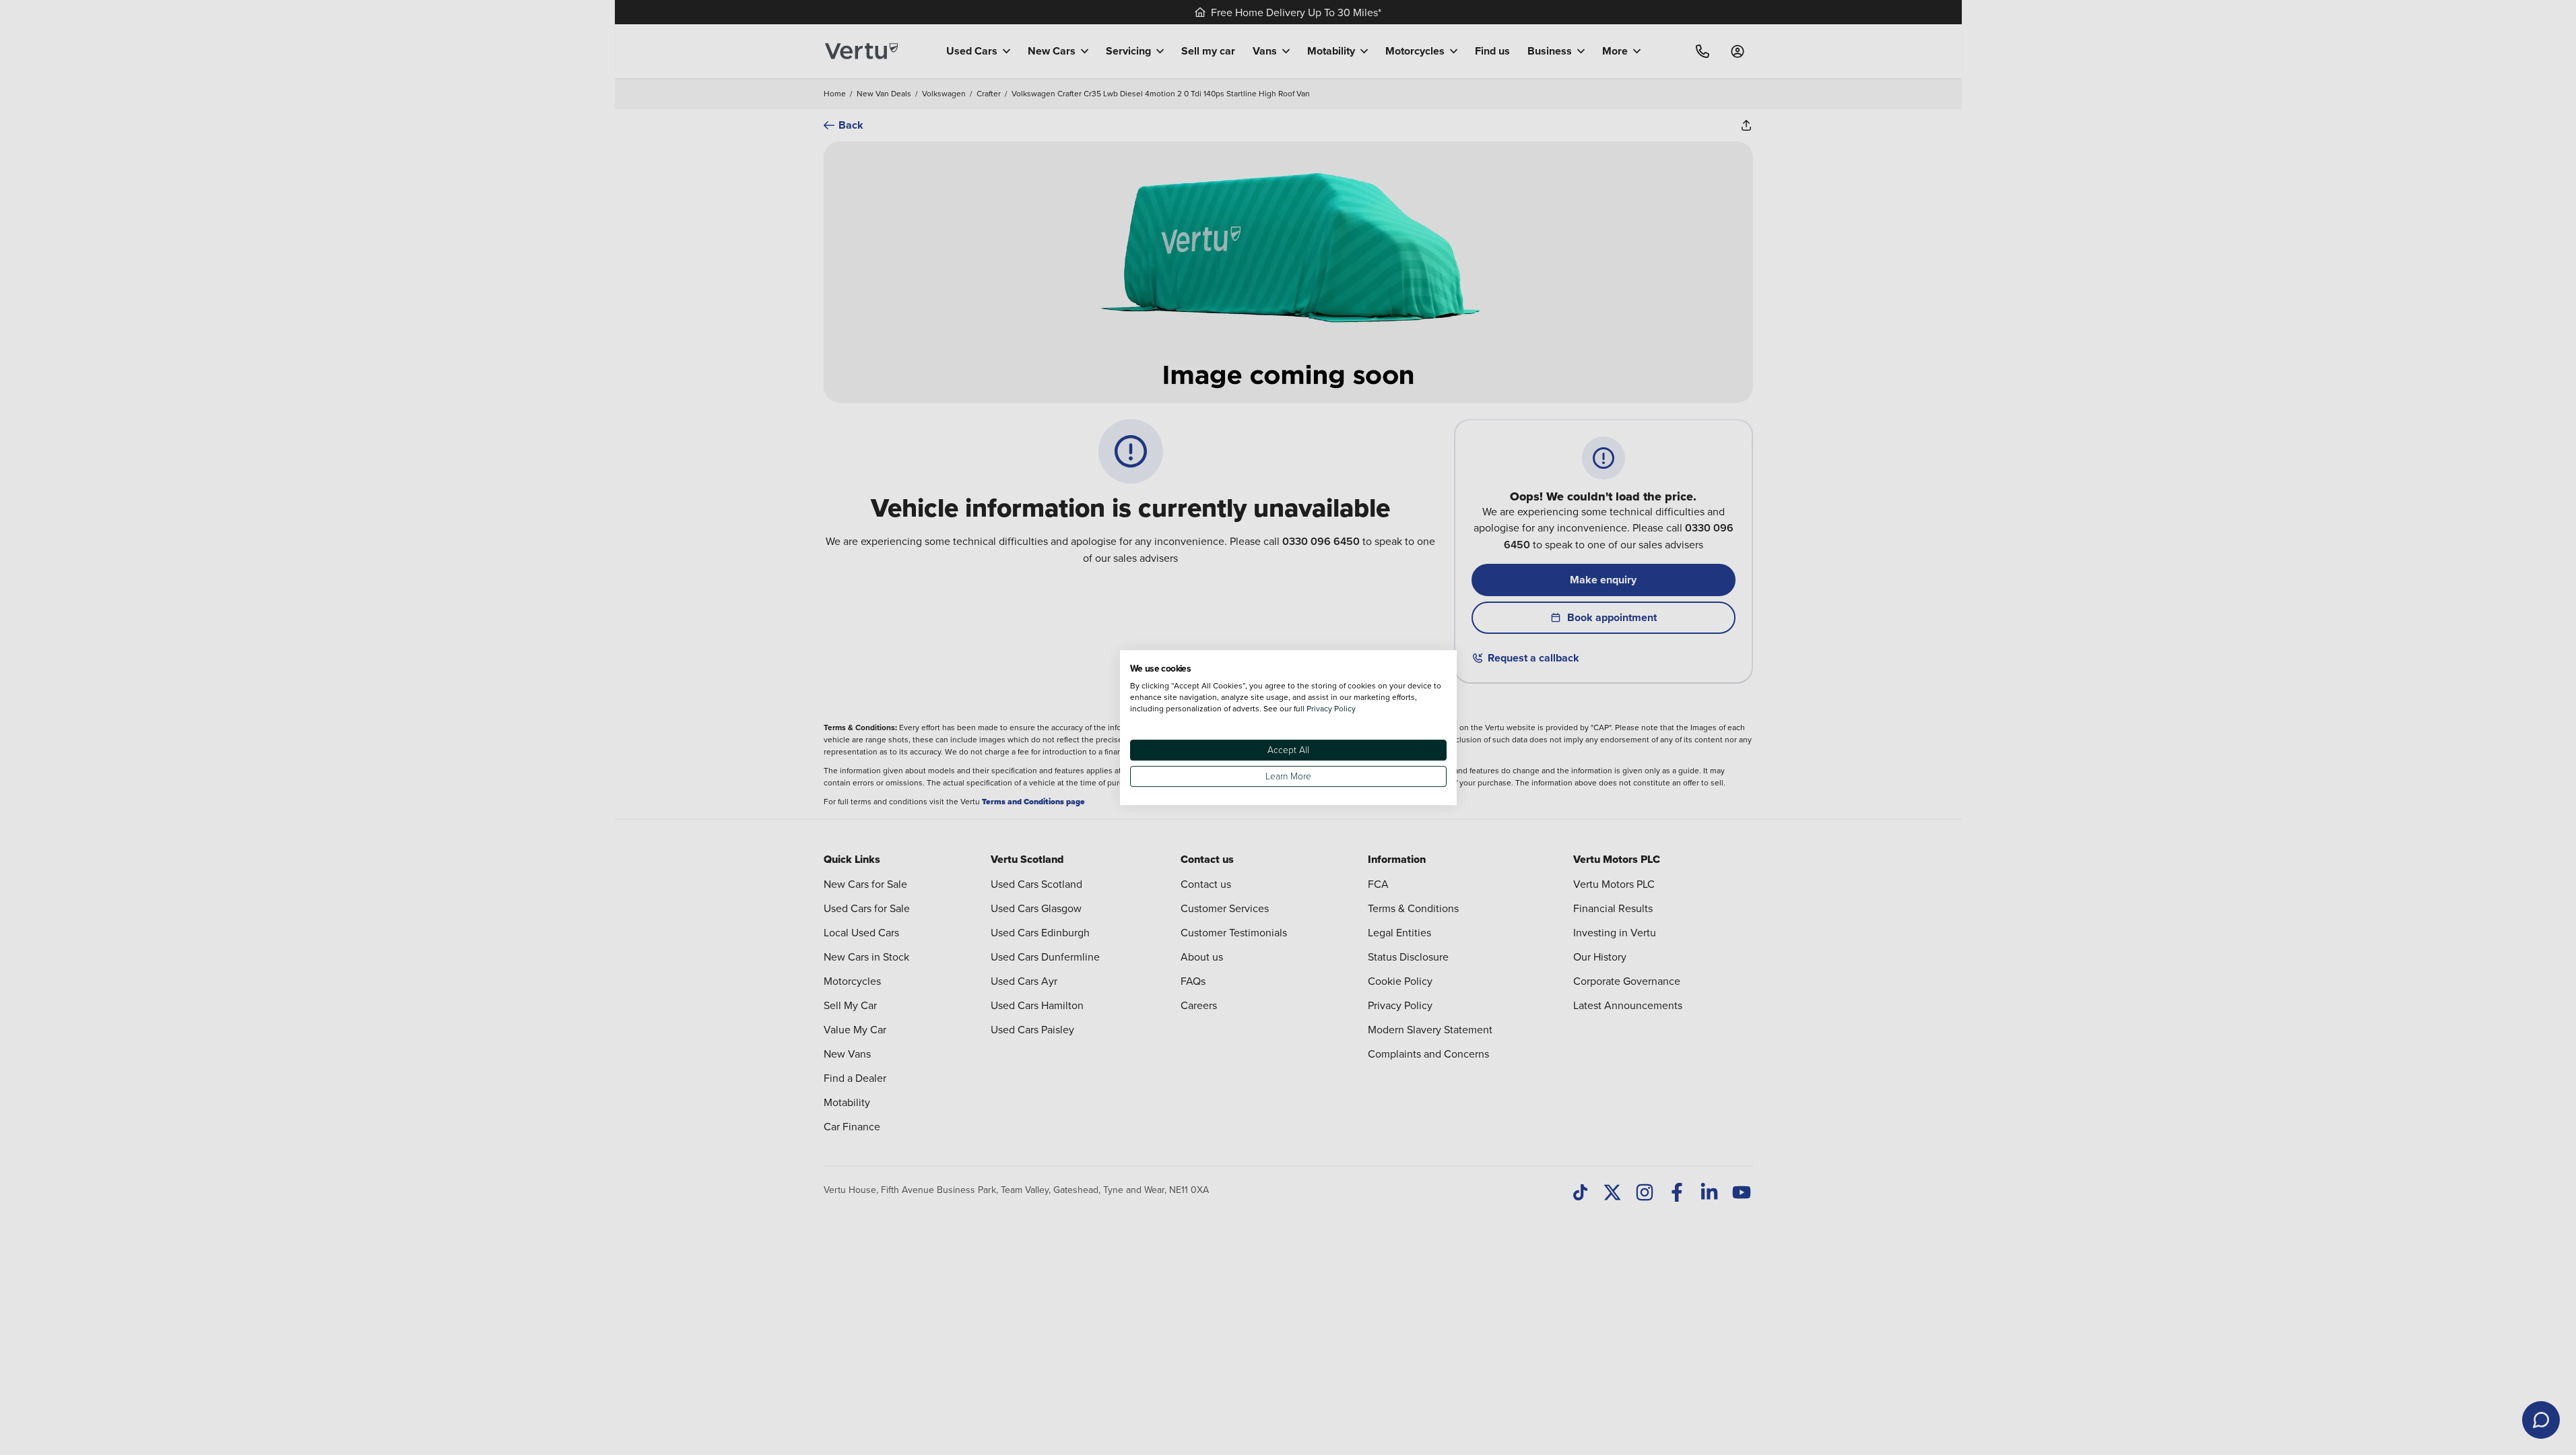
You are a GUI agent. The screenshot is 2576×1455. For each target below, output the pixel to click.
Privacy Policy (1331, 708)
